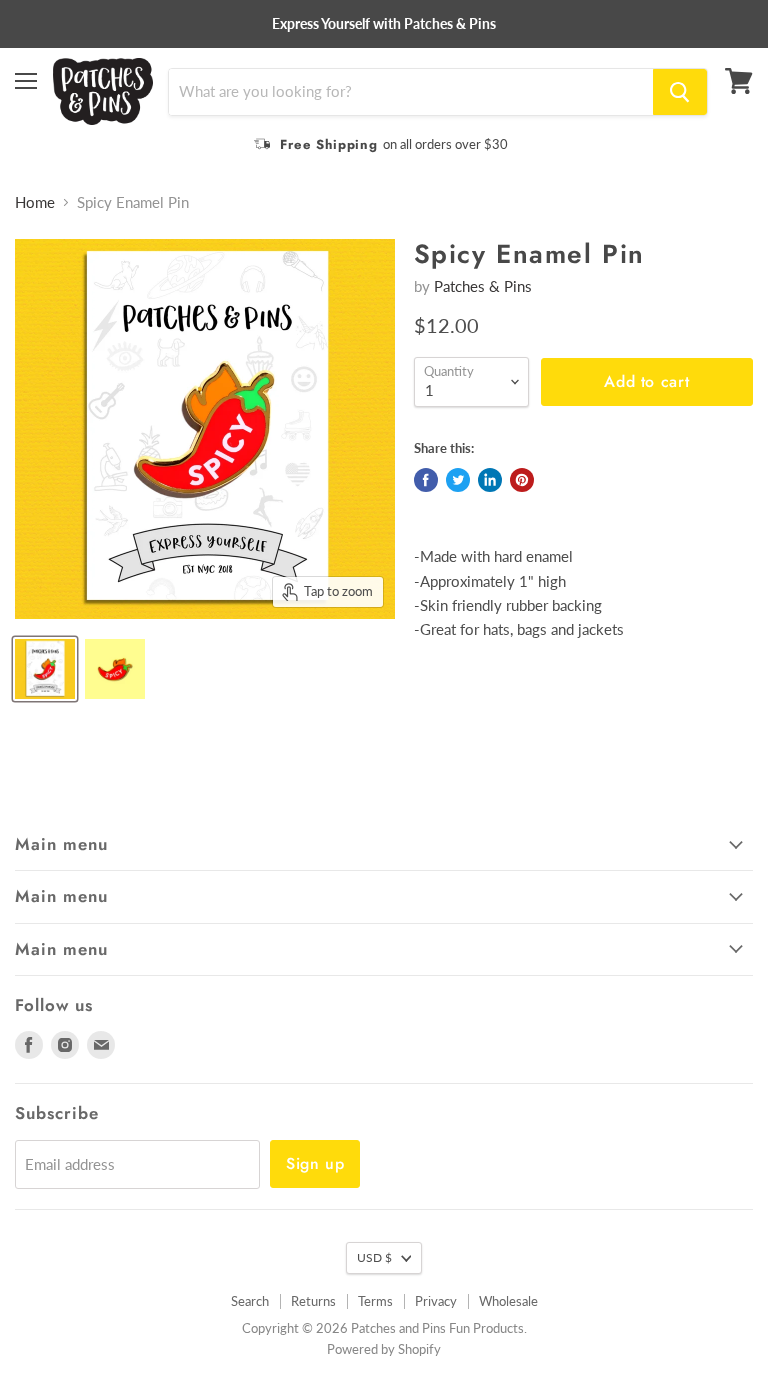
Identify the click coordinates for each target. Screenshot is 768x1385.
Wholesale (508, 1301)
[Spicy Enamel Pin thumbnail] (45, 669)
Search (250, 1301)
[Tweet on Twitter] (458, 480)
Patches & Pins (483, 286)
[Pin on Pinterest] (522, 480)
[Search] (680, 92)
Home (35, 202)
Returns (313, 1301)
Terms (375, 1301)
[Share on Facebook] (426, 480)
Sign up (315, 1163)
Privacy (436, 1301)
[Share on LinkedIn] (490, 480)
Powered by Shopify (384, 1349)
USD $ (374, 1257)
